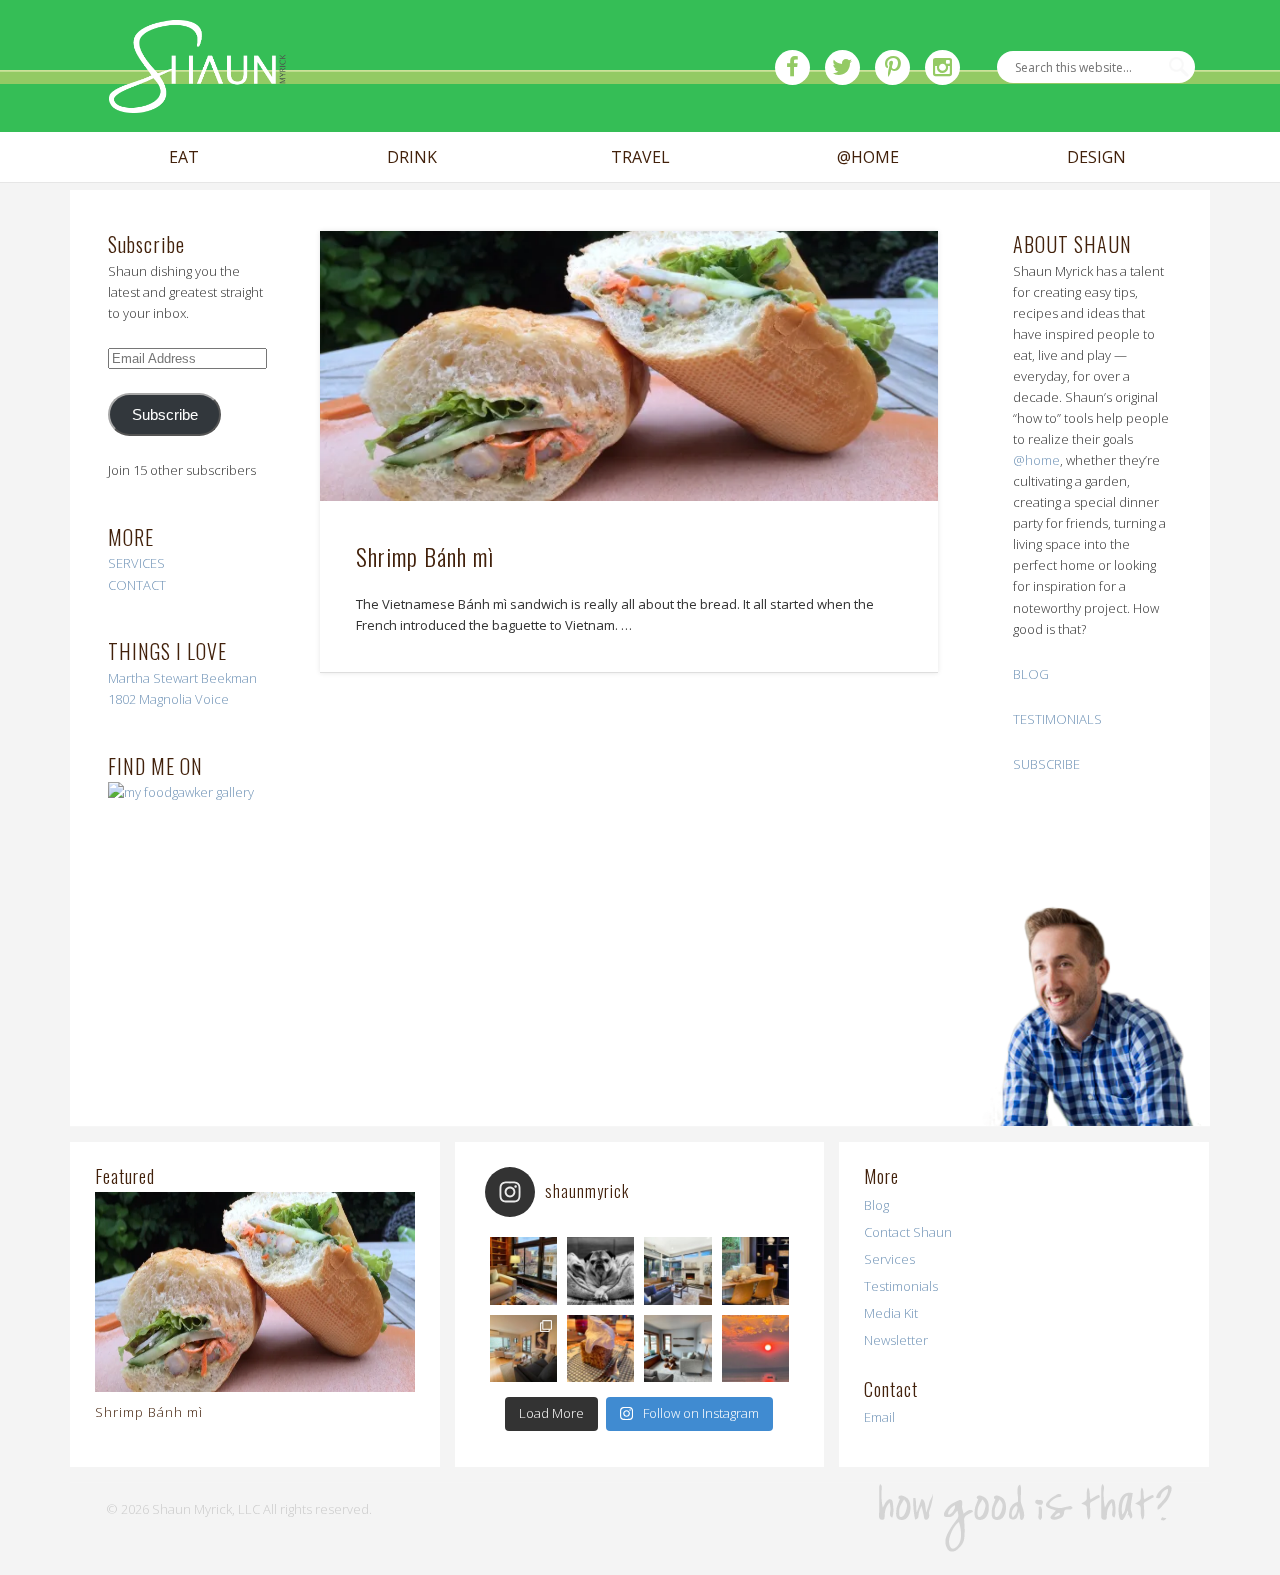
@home (1036, 460)
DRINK (412, 157)
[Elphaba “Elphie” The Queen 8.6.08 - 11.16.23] (600, 1270)
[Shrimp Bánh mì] (628, 366)
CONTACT (137, 585)
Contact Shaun (908, 1232)
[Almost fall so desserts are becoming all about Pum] (600, 1348)
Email (879, 1417)
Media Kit (891, 1313)
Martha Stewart (153, 678)
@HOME (868, 157)
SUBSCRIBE (1046, 764)
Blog (876, 1205)
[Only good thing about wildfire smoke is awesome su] (755, 1348)
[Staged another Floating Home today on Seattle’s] (677, 1348)
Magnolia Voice (184, 699)
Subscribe (165, 415)
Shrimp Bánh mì (425, 556)
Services (889, 1259)
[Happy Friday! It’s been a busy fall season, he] (677, 1270)
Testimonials (901, 1286)
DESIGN (1096, 157)
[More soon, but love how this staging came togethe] (755, 1270)
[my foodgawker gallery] (181, 792)
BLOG (1031, 674)
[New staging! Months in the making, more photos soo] (523, 1270)
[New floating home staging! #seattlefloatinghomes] (523, 1348)
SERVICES (136, 563)
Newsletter (896, 1340)
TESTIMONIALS (1057, 719)
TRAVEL (640, 157)
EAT (184, 157)
